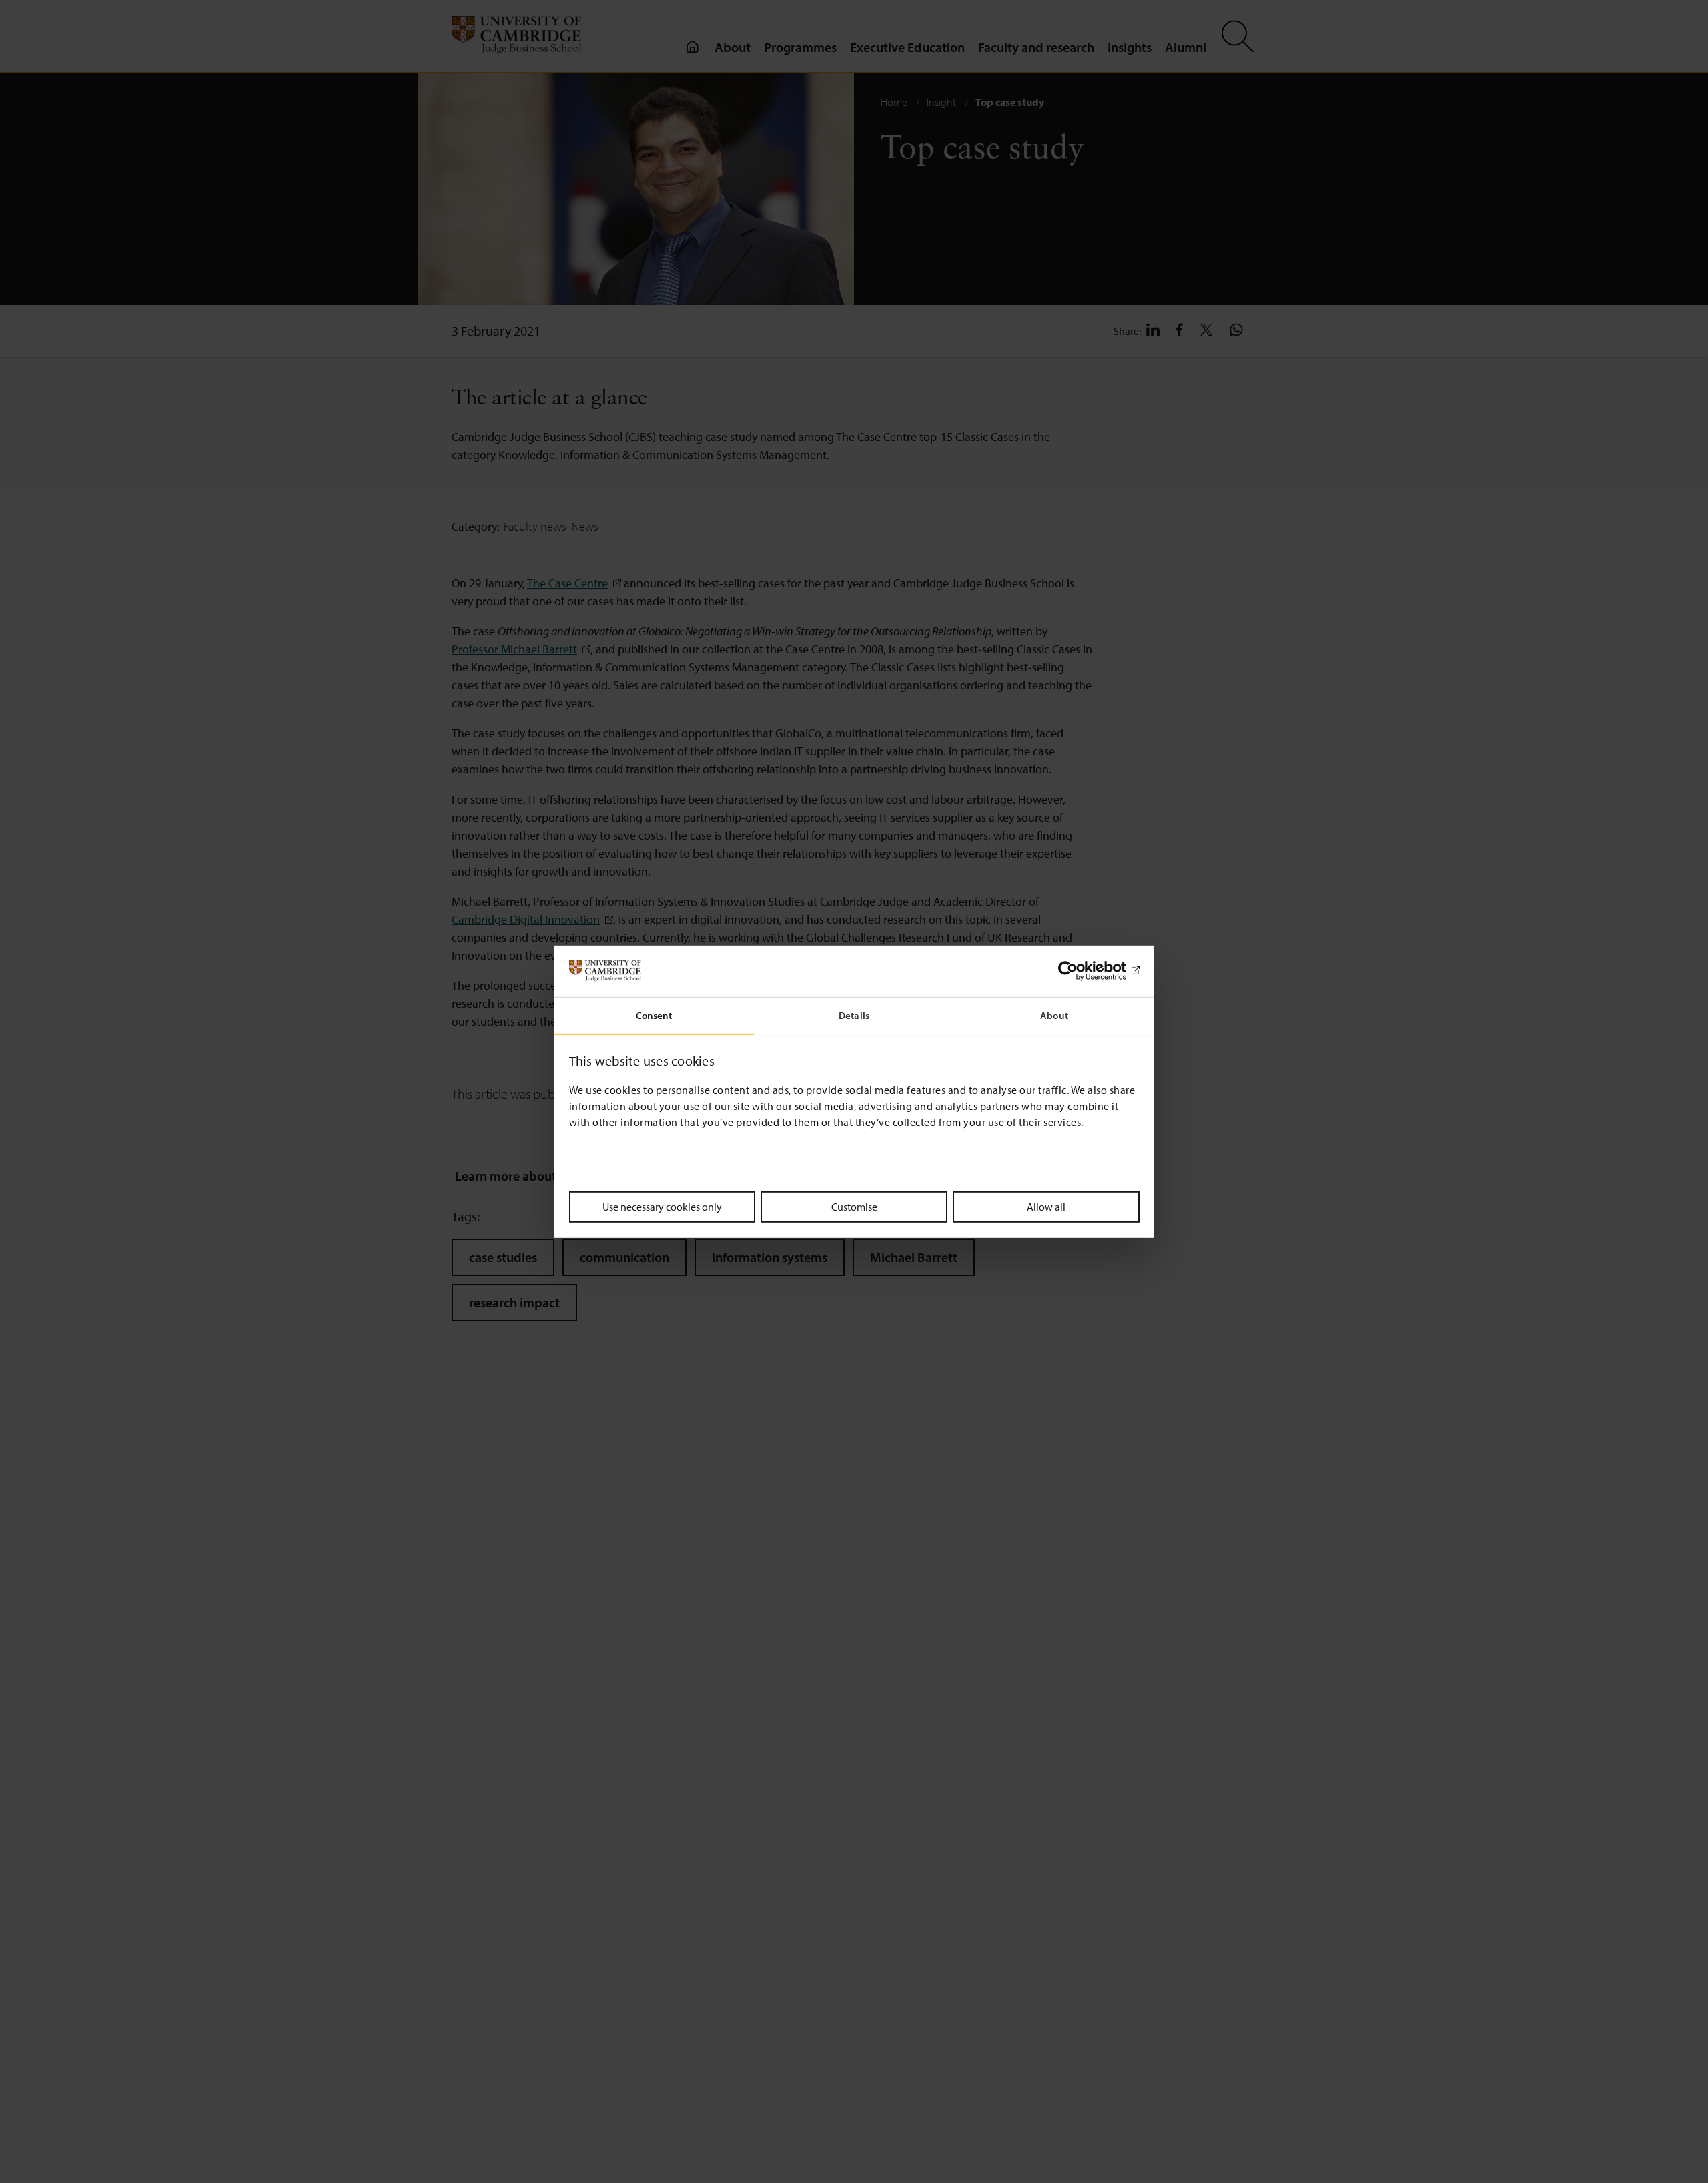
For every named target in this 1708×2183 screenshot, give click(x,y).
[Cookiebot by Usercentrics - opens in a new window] (1081, 971)
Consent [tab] (654, 1015)
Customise (854, 1206)
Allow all (1046, 1206)
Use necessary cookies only (662, 1206)
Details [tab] (854, 1015)
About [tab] (1054, 1015)
